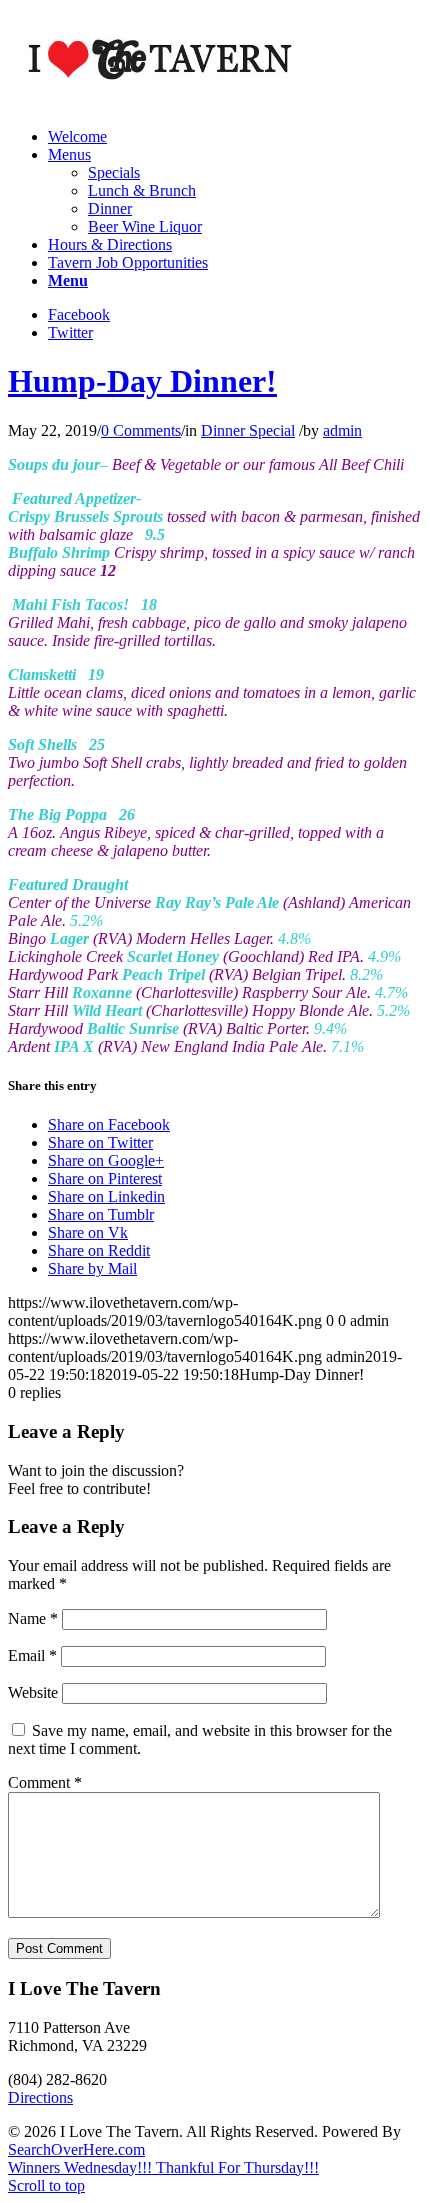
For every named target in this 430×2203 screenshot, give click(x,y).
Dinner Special (248, 430)
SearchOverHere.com (76, 2149)
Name (33, 1618)
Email (32, 1655)
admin (342, 430)
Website (33, 1692)
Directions (40, 2097)
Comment (45, 1782)
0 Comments (141, 430)
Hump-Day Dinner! (142, 381)
